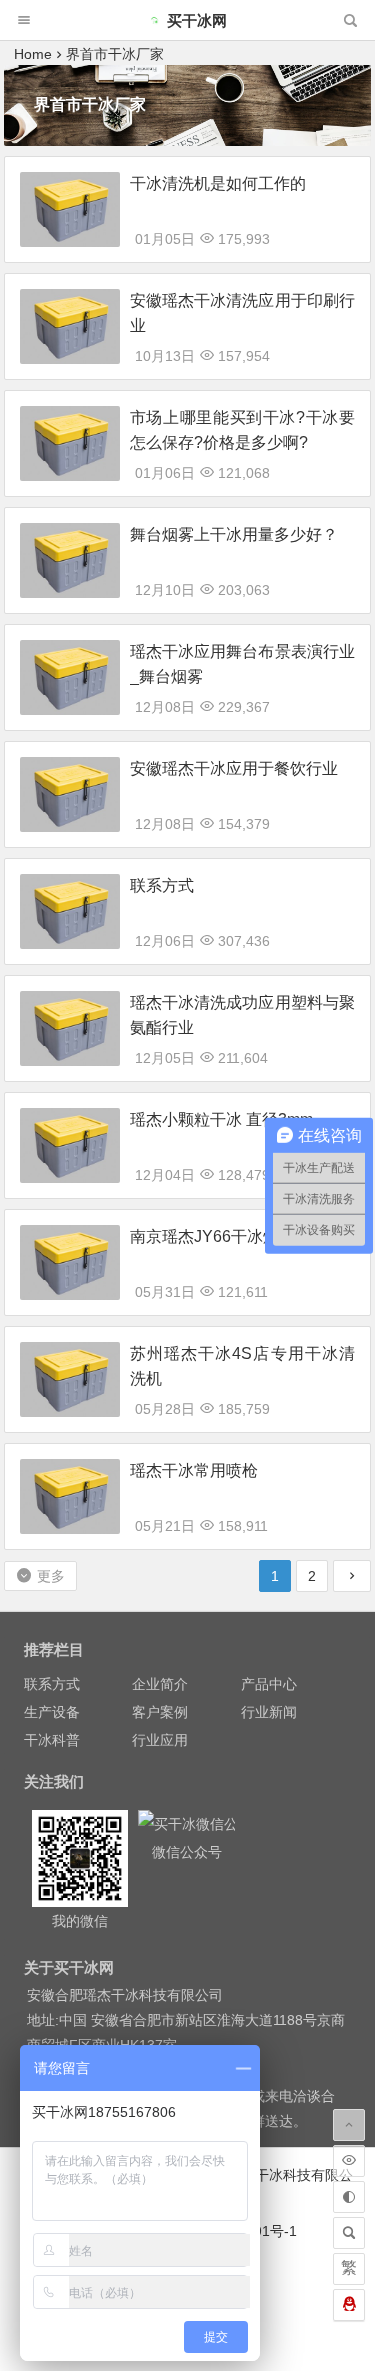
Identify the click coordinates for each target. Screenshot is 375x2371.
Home (33, 54)
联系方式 (162, 885)
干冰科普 (52, 1740)
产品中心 (269, 1684)
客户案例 (160, 1712)
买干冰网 (197, 20)
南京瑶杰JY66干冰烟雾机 (220, 1236)
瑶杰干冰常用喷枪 (194, 1470)
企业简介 (160, 1684)
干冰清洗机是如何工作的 (218, 183)
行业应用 (160, 1740)
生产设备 (52, 1712)
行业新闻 (269, 1712)
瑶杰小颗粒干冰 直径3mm (221, 1119)
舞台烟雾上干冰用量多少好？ (234, 534)
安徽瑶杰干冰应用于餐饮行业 (234, 768)
